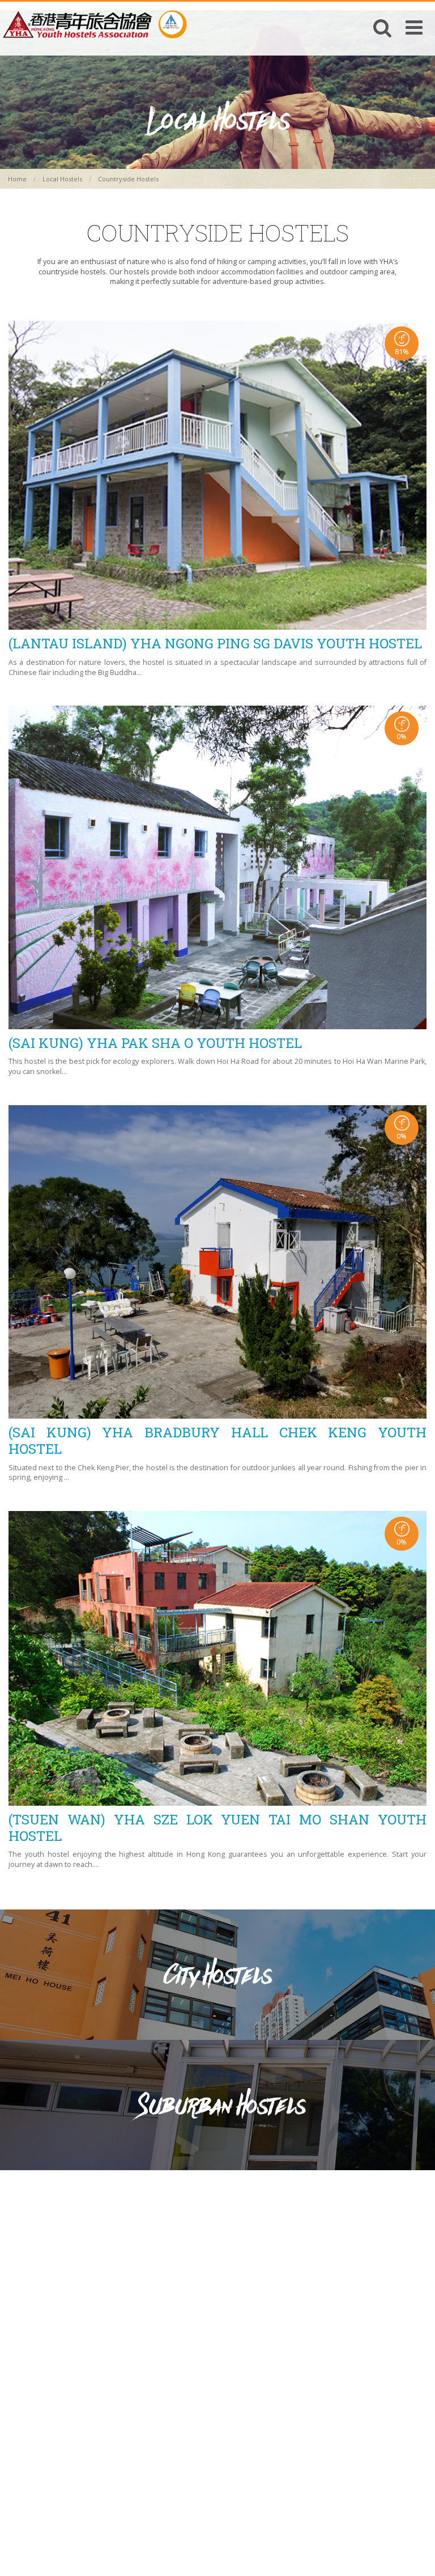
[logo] (95, 24)
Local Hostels (62, 179)
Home (17, 179)
